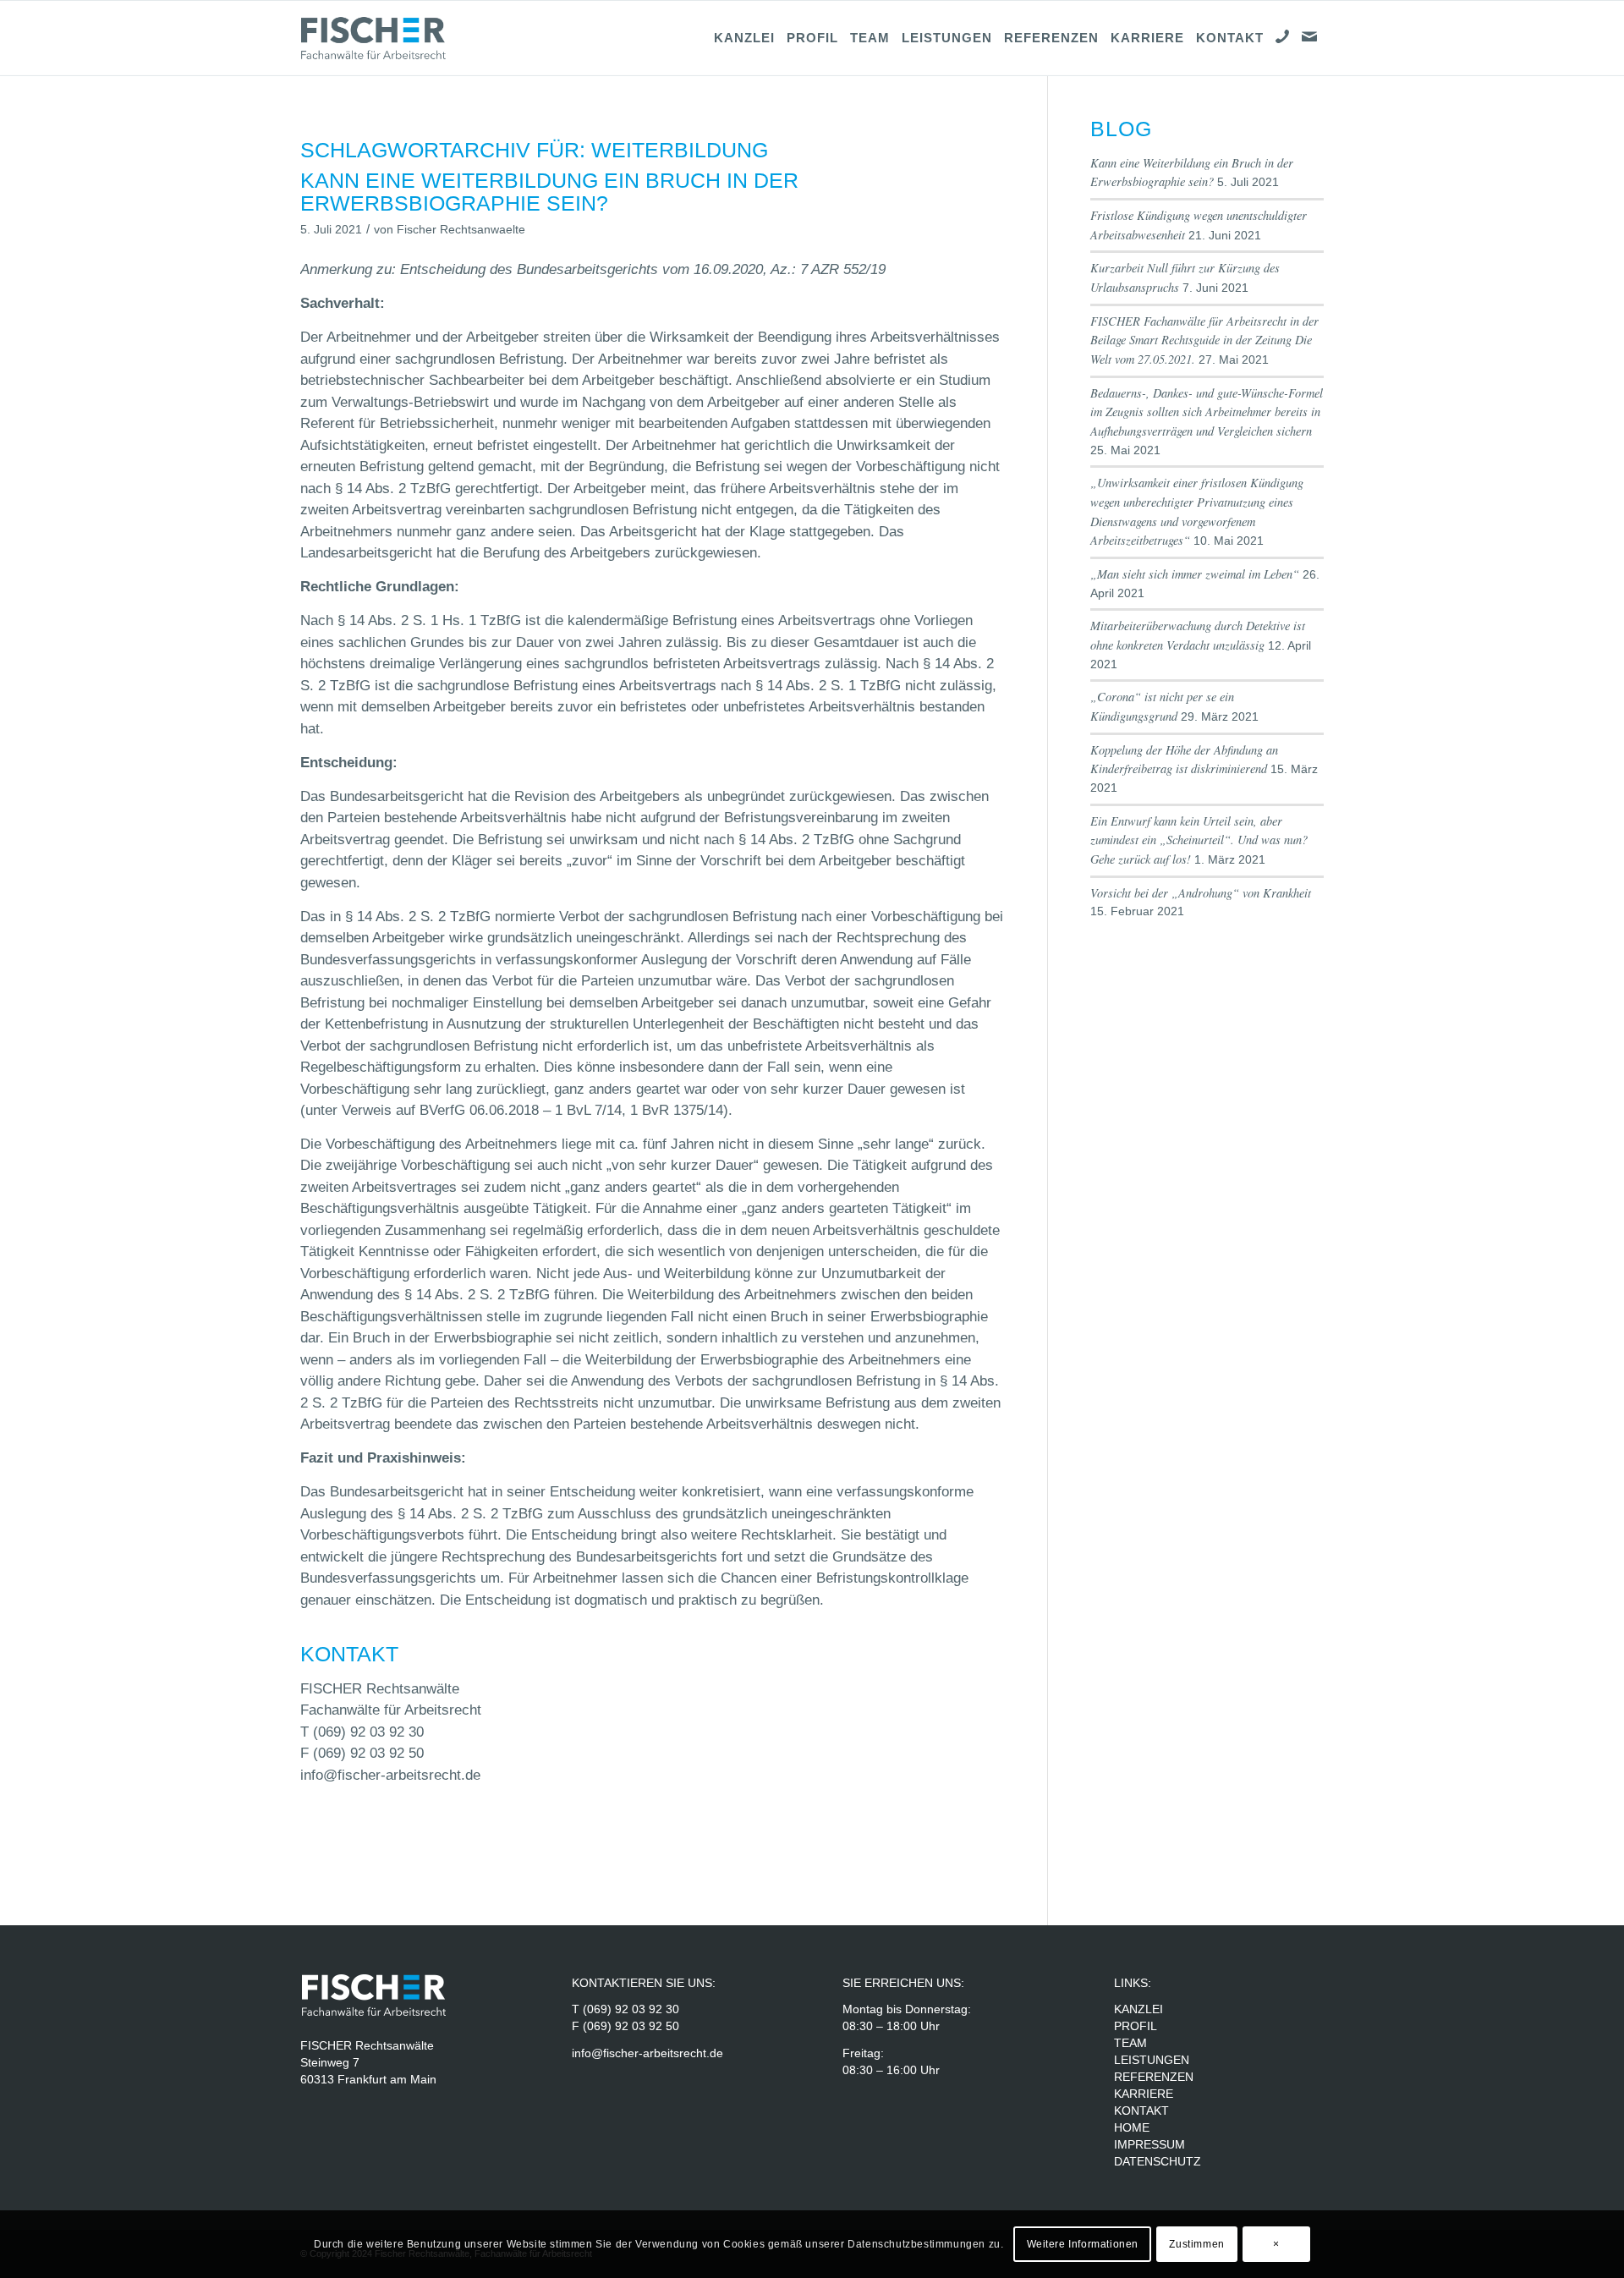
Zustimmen (1196, 2244)
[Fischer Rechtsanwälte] (381, 38)
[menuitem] (744, 38)
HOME (1132, 2127)
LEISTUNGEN (1152, 2060)
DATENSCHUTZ (1158, 2161)
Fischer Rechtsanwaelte (461, 230)
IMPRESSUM (1149, 2144)
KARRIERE (1145, 2094)
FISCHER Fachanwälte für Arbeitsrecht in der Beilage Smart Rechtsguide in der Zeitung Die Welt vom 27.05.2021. (1204, 340)
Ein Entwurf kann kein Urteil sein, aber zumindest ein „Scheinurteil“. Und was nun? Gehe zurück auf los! (1199, 840)
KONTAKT (1141, 2111)
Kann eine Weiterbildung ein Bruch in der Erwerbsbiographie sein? (549, 192)
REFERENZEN (1154, 2077)
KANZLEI (1138, 2009)
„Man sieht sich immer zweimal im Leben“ (1195, 574)
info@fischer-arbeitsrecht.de (390, 1775)
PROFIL (1136, 2026)
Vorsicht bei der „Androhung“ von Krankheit (1201, 893)
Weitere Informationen (1083, 2244)
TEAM (1130, 2043)
